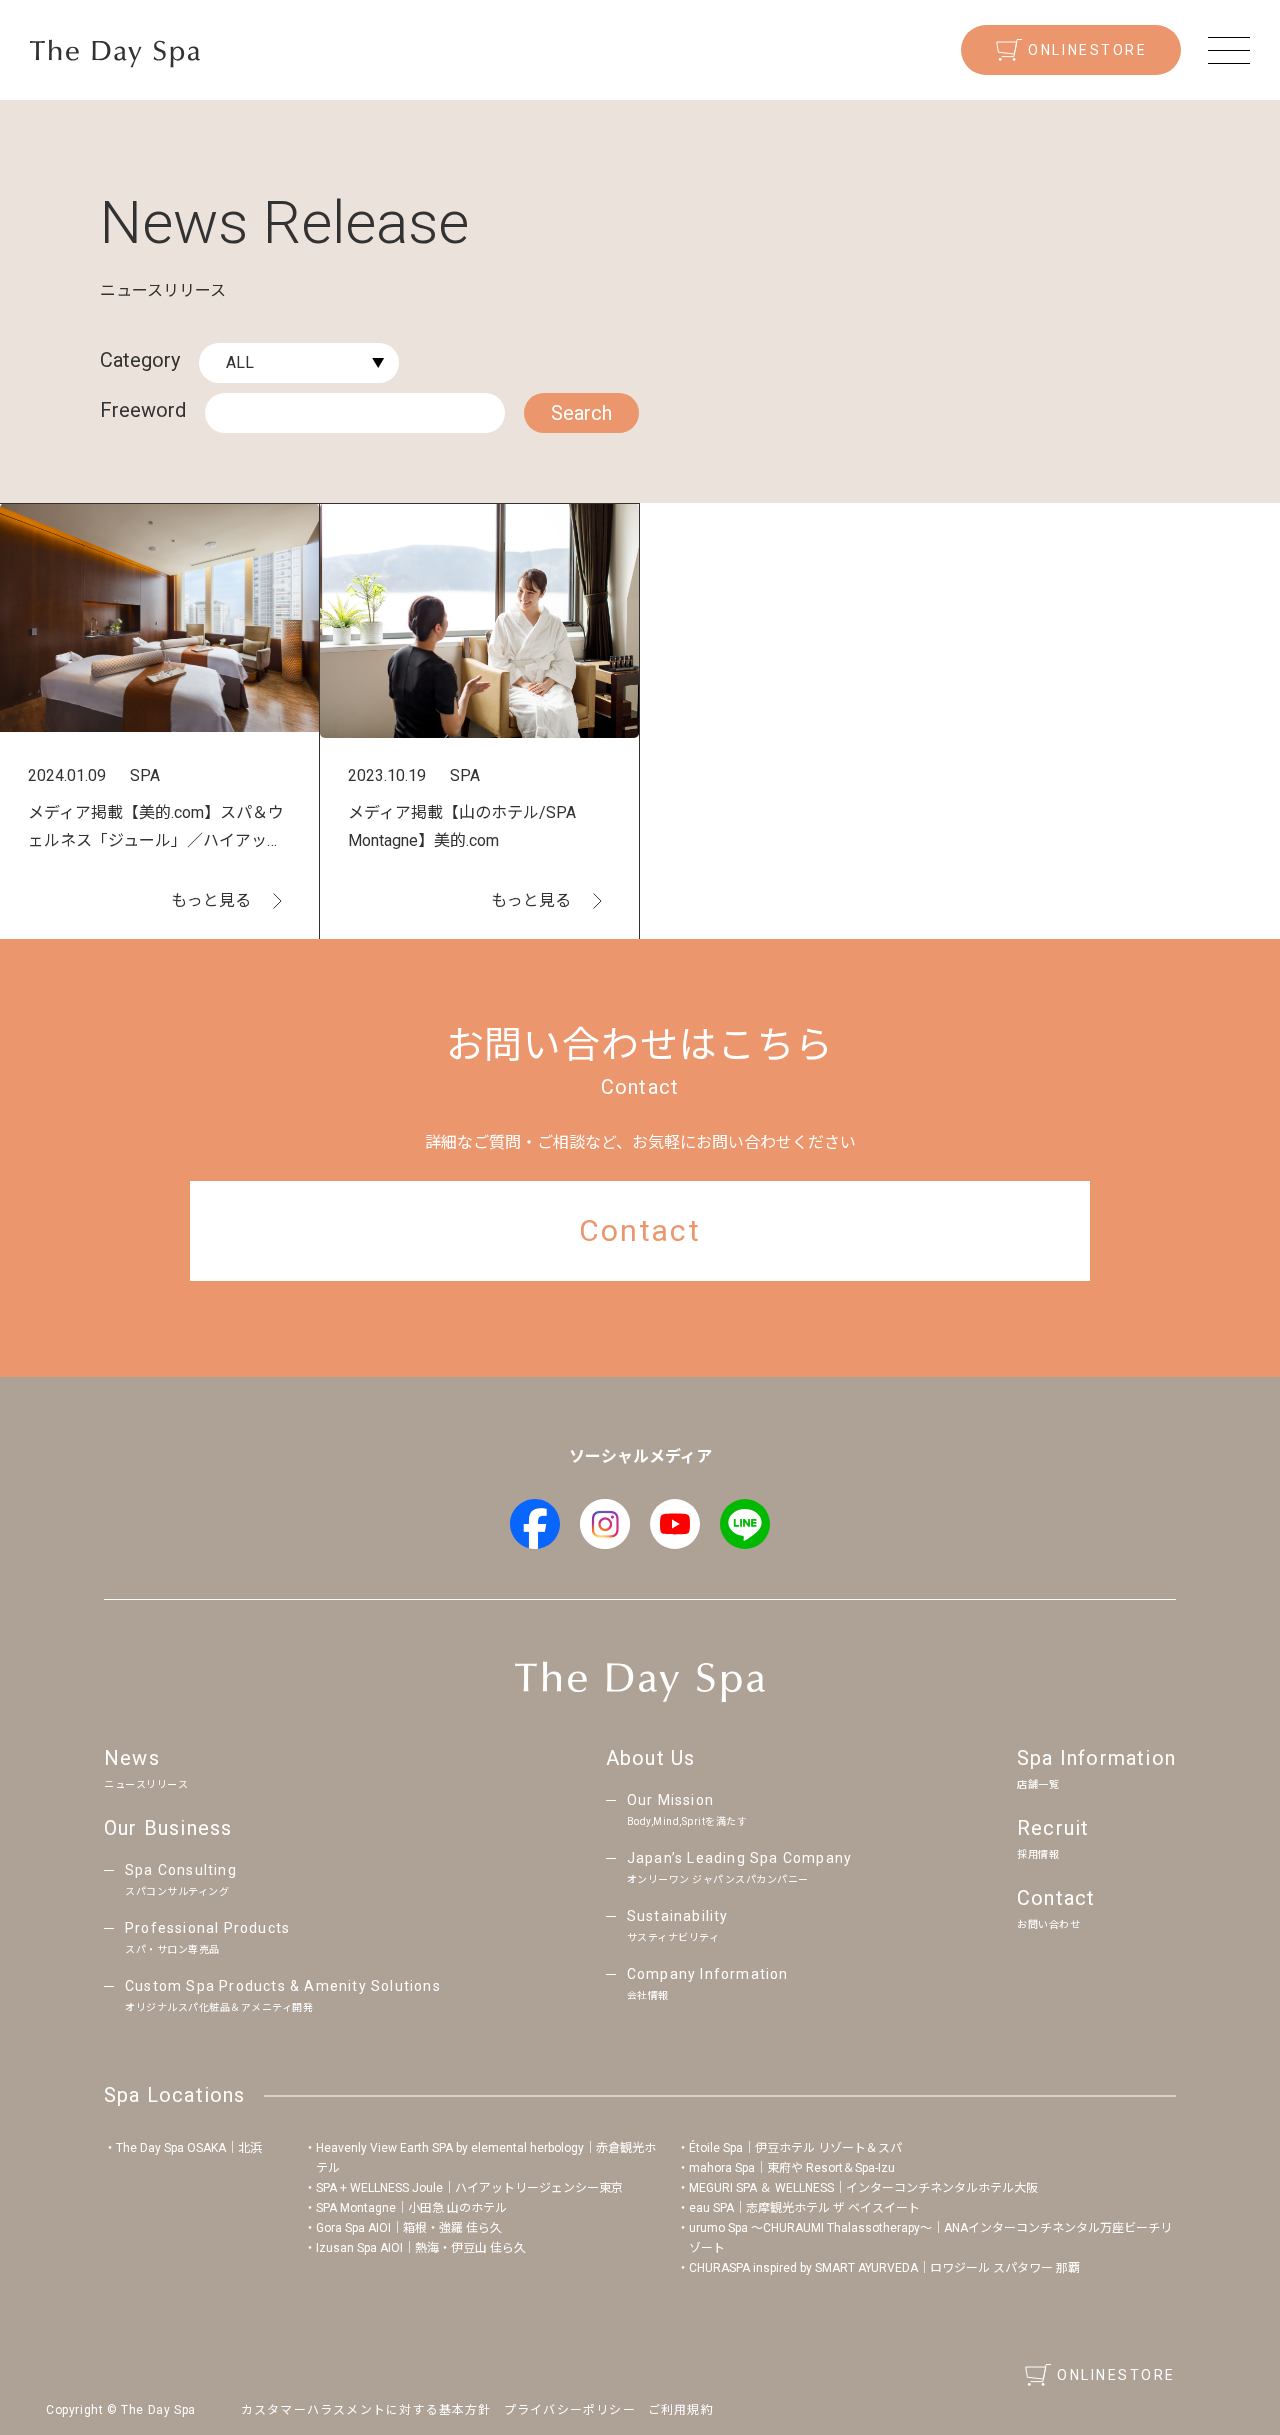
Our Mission (687, 1809)
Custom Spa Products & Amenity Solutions (283, 1995)
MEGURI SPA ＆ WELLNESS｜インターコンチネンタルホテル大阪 (863, 2188)
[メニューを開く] (1229, 50)
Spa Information (1096, 1768)
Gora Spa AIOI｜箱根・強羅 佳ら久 (409, 2228)
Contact (1056, 1908)
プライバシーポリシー (570, 2410)
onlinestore (1087, 50)
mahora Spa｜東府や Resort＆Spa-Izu (792, 2168)
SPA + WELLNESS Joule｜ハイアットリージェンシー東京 (469, 2188)
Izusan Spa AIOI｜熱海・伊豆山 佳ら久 (421, 2248)
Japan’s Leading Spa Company (739, 1867)
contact (640, 1230)
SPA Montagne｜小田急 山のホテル (411, 2208)
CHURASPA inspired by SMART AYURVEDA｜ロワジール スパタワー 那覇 (884, 2268)
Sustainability (678, 1925)
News (146, 1768)
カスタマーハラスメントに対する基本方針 (366, 2410)
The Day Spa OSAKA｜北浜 (189, 2148)
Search (581, 413)
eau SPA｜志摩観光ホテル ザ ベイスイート (804, 2208)
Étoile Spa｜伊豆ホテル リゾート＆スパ (795, 2148)
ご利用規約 (681, 2410)
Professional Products (207, 1937)
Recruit (1053, 1838)
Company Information (708, 1983)
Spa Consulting (181, 1879)
